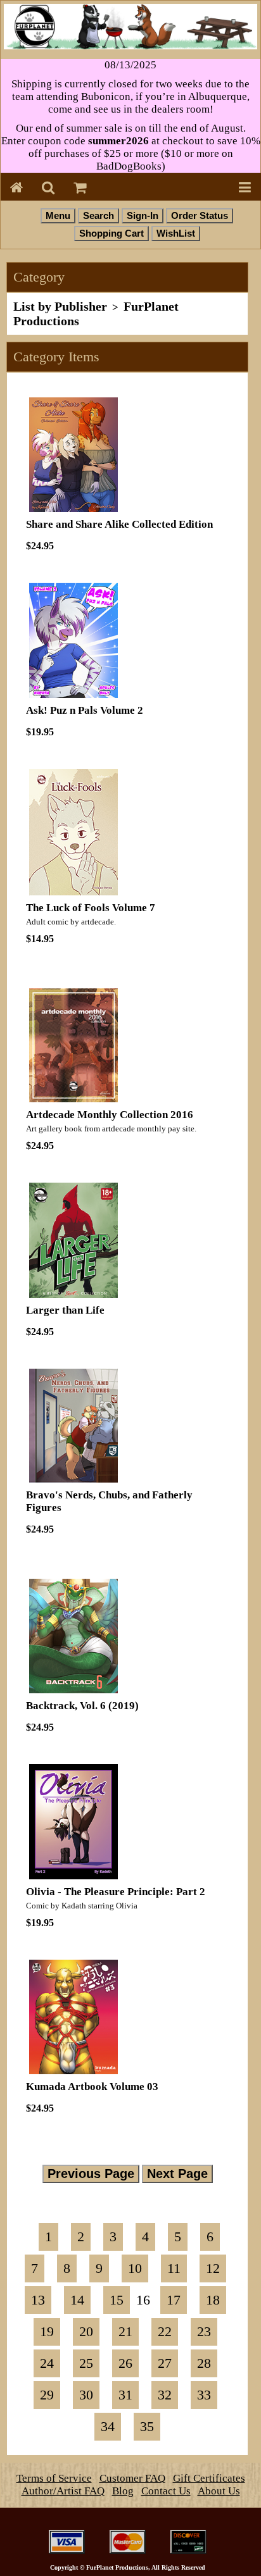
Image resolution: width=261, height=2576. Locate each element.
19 (47, 2332)
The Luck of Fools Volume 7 (91, 908)
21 (125, 2332)
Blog (123, 2491)
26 (125, 2363)
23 (204, 2332)
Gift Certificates (209, 2478)
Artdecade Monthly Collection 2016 (110, 1115)
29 (47, 2395)
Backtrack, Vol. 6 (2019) (82, 1706)
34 (108, 2427)
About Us (219, 2491)
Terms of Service (54, 2478)
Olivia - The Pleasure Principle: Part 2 (116, 1892)
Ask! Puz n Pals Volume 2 (85, 710)
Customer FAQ (132, 2478)
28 (204, 2363)
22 (165, 2332)
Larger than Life (65, 1310)
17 (174, 2300)
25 (86, 2363)
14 (77, 2300)
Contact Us (166, 2491)
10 (135, 2268)
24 (47, 2363)
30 (86, 2395)
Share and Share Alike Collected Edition (119, 524)
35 (147, 2427)
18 (213, 2300)
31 (125, 2395)
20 (86, 2332)
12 (213, 2268)
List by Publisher (60, 306)
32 (165, 2395)
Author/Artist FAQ (63, 2491)
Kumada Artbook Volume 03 (92, 2087)
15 (117, 2300)
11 (174, 2268)
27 (165, 2363)
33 (204, 2395)
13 (38, 2300)
